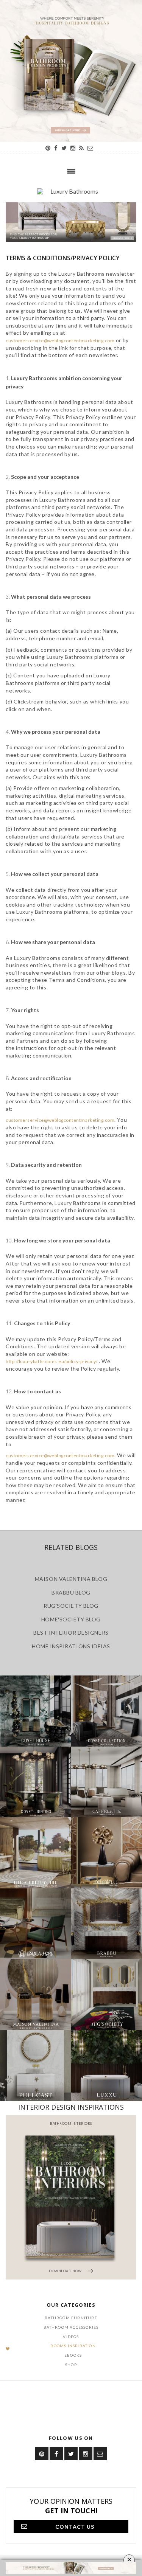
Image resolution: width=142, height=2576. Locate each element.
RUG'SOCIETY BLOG (71, 1606)
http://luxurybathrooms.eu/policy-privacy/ (52, 1361)
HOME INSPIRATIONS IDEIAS (71, 1646)
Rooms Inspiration (73, 2346)
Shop (71, 2365)
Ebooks (73, 2355)
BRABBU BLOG (71, 1592)
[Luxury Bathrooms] (71, 195)
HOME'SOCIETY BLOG (71, 1619)
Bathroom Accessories (71, 2327)
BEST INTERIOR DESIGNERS (71, 1633)
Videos (71, 2337)
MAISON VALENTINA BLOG (71, 1579)
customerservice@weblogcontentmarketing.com (60, 341)
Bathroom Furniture (71, 2318)
